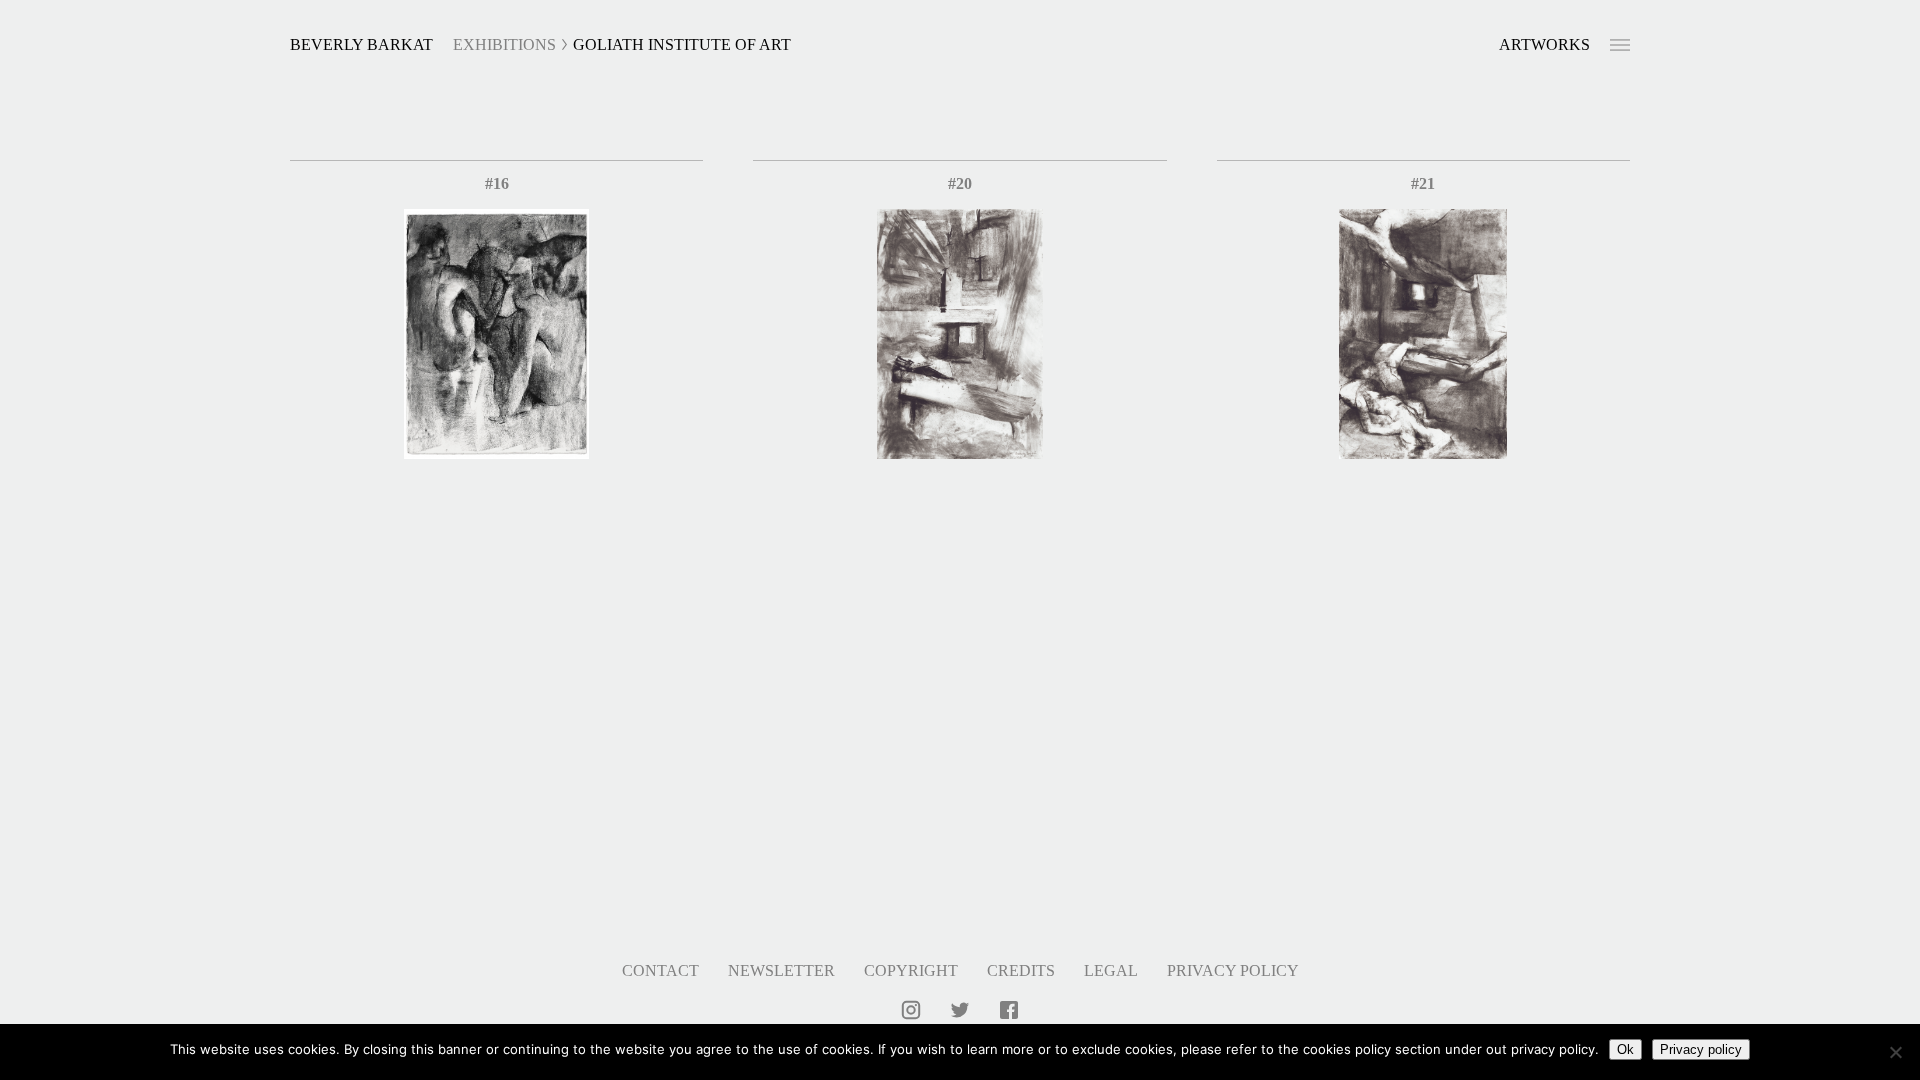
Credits (1021, 970)
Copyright (911, 970)
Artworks (1544, 44)
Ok (1625, 1049)
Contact (660, 970)
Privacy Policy (1233, 970)
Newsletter (781, 970)
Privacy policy (1701, 1049)
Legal (1111, 970)
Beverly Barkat (361, 44)
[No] (1895, 1052)
